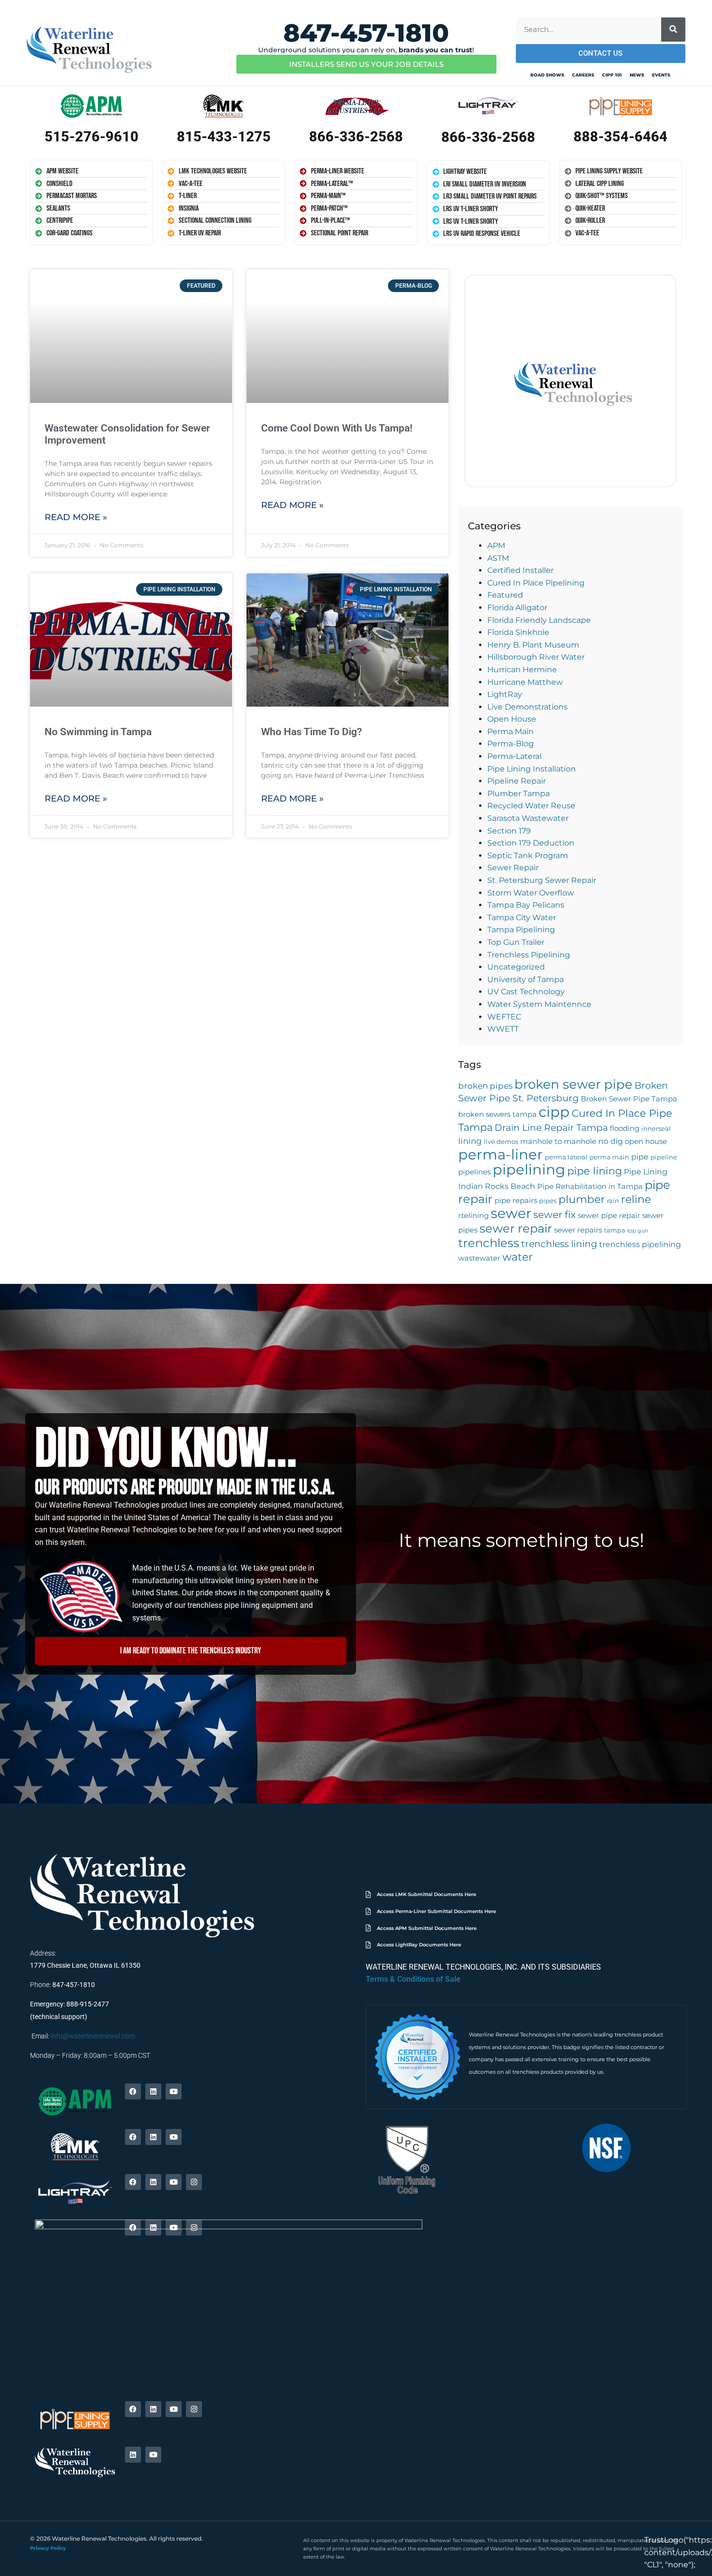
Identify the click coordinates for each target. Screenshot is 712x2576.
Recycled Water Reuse (531, 806)
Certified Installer (520, 570)
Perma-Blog (511, 744)
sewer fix (555, 1215)
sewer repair (516, 1228)
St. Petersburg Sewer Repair (542, 880)
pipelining (529, 1169)
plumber (582, 1199)
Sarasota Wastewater (528, 818)
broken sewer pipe (573, 1084)
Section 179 (509, 831)
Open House (512, 719)
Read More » (76, 517)
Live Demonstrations (527, 707)
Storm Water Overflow (531, 893)
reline (636, 1199)
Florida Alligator (517, 608)
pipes (548, 1201)
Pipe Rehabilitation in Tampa (590, 1187)
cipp (554, 1112)
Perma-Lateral (514, 756)
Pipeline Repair (517, 781)
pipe (640, 1157)
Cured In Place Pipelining (536, 583)
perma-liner (501, 1154)
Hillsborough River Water (536, 657)
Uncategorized (516, 967)
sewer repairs (578, 1230)
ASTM (498, 558)
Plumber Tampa (519, 794)
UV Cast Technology (526, 992)
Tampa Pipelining (521, 930)
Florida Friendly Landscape (539, 620)
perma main (609, 1157)
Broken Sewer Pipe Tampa (629, 1099)
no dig (611, 1141)
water (518, 1257)
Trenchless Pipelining (529, 955)
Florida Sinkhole (518, 632)
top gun (638, 1231)
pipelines (474, 1172)
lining (470, 1141)
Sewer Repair (513, 868)
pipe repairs (516, 1201)
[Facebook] (133, 2091)
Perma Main (511, 732)
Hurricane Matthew (525, 682)
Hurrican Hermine (522, 670)
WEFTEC (504, 1017)
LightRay (505, 694)
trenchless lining (559, 1244)
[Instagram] (194, 2182)
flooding (625, 1128)
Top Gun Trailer (516, 942)
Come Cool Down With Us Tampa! (337, 428)
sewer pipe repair (609, 1216)
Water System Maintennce (539, 1004)
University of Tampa (526, 979)
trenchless (489, 1243)
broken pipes (485, 1086)
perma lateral (566, 1157)
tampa (615, 1230)
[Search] (673, 30)
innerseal (656, 1129)
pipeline (664, 1157)
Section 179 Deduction (531, 843)
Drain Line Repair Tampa (551, 1128)
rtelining (473, 1216)
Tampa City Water (522, 918)
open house (646, 1141)
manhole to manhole (558, 1141)
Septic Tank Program (528, 856)
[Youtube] (174, 2091)
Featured (505, 595)
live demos (501, 1142)
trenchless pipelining (640, 1244)
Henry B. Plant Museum (533, 645)
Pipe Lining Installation (532, 769)
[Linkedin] (153, 2091)
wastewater (479, 1258)
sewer (511, 1213)
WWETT (503, 1029)
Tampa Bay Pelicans (526, 905)
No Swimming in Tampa (98, 732)
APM (496, 546)
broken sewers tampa (497, 1114)
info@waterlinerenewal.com (93, 2036)
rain (613, 1201)
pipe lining (595, 1171)
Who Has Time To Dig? (311, 732)
